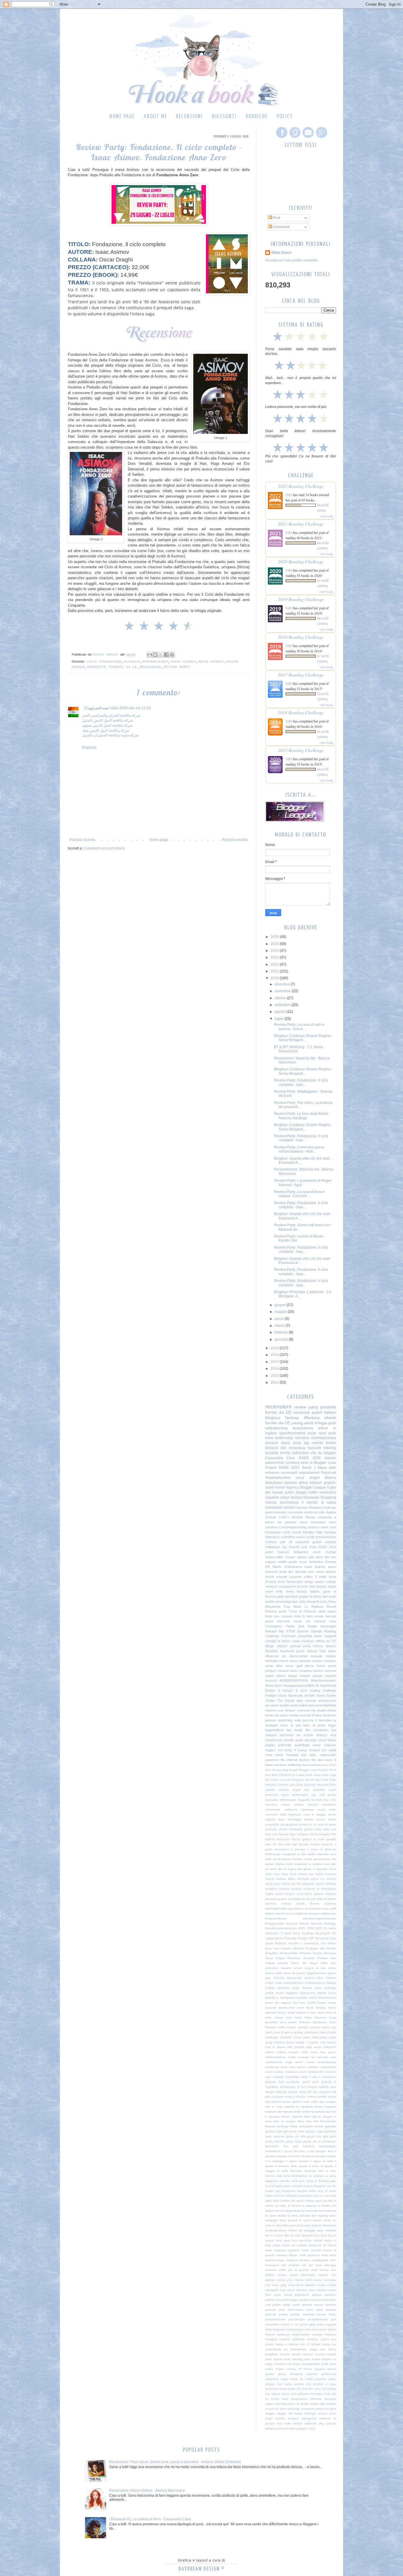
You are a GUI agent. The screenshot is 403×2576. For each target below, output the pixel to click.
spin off (286, 1542)
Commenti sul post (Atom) (104, 848)
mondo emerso (315, 1735)
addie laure (283, 1973)
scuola (296, 2354)
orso (283, 2290)
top (334, 2394)
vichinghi (310, 2413)
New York (322, 1780)
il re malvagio (275, 2161)
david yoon (311, 2082)
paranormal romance (282, 1463)
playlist (270, 1745)
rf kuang (300, 1750)
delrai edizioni (311, 1483)
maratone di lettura (322, 2245)
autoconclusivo (276, 1512)
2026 (275, 937)
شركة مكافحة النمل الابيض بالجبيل (108, 720)
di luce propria (307, 2087)
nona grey (279, 2285)
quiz (295, 1601)
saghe (270, 1894)
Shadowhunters (278, 1478)
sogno (280, 2369)
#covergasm (313, 1914)
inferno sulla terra (278, 2176)
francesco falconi (289, 1839)
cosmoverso (328, 2067)
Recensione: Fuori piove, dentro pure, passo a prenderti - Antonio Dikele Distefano (175, 2462)
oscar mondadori (313, 1522)
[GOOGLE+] (321, 138)
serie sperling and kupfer (302, 2359)
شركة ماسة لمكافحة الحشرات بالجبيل (110, 735)
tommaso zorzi (320, 2394)
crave (321, 1809)
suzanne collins (301, 1577)
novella (289, 1740)
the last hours (322, 1760)
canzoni (315, 2027)
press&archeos (275, 2319)
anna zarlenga (325, 1988)
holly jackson (304, 1720)
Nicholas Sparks (311, 1953)
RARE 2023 (289, 1468)
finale (283, 1572)
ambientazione (294, 1983)
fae (280, 1522)
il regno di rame (322, 2161)
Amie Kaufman (304, 1933)
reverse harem (326, 2329)
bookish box (320, 1800)
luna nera (283, 2240)
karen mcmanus (294, 2186)
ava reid (318, 1795)
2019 (275, 1348)
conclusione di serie (293, 1586)
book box (272, 1616)
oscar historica (297, 2290)
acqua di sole (315, 1968)
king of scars (327, 2191)
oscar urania (283, 2295)
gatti (279, 2131)
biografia (304, 1800)
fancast (284, 1834)
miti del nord (312, 2265)
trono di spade (298, 2404)
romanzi (271, 1542)
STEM (291, 1631)
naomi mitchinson (303, 2275)
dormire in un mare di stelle (317, 1824)
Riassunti (224, 117)
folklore (270, 1839)
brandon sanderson (313, 2022)
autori (289, 1492)
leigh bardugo (326, 1532)
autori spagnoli (325, 1636)
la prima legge (324, 1725)
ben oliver (318, 2013)
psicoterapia (297, 2319)
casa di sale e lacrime (288, 2032)
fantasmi (330, 2107)
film (334, 1834)
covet (269, 2072)
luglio (280, 1019)
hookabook (273, 2151)
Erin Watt (271, 1775)
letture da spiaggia (302, 2230)
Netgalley (272, 1953)
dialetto (324, 2087)
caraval (286, 1616)
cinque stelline (292, 1804)
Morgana (298, 1780)
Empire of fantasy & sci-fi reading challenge (301, 1691)
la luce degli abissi (288, 2211)
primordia (285, 1745)
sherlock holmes (278, 1903)
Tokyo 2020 (318, 1963)
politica (284, 2314)
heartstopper (327, 2146)
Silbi (289, 495)
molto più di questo (294, 2270)
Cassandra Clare (280, 1458)
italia (268, 1859)
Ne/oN (310, 1780)
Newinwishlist (289, 1953)
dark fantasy (318, 1586)
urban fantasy (291, 1497)
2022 (275, 964)
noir (268, 2285)
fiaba (307, 2117)
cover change (324, 1552)
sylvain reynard (324, 1676)
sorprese (330, 1903)
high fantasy (300, 1844)
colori (304, 2052)
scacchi (285, 2354)
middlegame (320, 2260)
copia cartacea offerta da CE (314, 1641)
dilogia (301, 1492)
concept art (306, 2057)
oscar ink (302, 1621)
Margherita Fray (278, 1606)
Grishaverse (293, 1567)
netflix (313, 1492)
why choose (327, 2423)
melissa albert (286, 1879)
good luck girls (318, 2136)
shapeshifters (311, 2364)
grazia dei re (312, 2141)
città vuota (314, 2047)
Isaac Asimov (184, 662)
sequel (292, 1676)
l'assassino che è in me (314, 2196)
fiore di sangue (285, 2121)
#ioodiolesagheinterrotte (320, 1919)
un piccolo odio (276, 2409)
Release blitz (275, 1631)
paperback (302, 2295)
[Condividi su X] (161, 655)
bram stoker (288, 2022)
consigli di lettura (278, 1641)
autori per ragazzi (278, 2003)
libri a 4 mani (274, 2235)
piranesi (271, 2310)
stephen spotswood (321, 2374)
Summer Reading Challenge (316, 1507)
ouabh (270, 1601)
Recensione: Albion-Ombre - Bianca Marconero (147, 2491)
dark (310, 1616)
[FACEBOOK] (281, 138)
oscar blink (274, 1666)
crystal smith (316, 2072)
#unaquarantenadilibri (299, 1685)
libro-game (304, 1869)
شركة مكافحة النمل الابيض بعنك (106, 730)
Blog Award (290, 1770)
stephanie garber (308, 1542)
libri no (289, 2235)
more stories (320, 2270)
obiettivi (310, 2285)
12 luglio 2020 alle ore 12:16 (117, 708)
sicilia (325, 2364)
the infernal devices (295, 1760)
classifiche (329, 1804)
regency (292, 1487)
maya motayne (287, 2260)
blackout (321, 2018)
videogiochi (309, 2418)
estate (319, 1616)
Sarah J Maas (314, 1468)
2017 (275, 1362)
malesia (302, 2245)
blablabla (330, 1705)
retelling (330, 1448)
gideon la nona (314, 1839)
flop (309, 2121)
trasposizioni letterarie (306, 2399)
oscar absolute (306, 1740)
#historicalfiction (276, 1919)
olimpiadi (308, 1884)
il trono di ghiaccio (322, 1849)
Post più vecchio (235, 840)
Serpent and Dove (290, 1785)
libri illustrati (297, 1572)
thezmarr (315, 1908)
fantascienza (155, 662)
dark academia (289, 2082)
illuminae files (314, 2171)
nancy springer (300, 1661)
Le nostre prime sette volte (310, 1775)
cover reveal (292, 1532)
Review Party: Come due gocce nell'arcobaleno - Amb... (299, 1149)
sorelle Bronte (308, 1903)
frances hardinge (277, 2126)
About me (155, 117)
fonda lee (330, 1715)
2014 (275, 1382)
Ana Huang (273, 1770)
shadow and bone (287, 2364)
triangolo (330, 2399)
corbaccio (291, 1809)
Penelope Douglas (301, 1958)
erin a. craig (274, 2107)
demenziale (288, 2087)
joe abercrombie (295, 1656)
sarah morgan (285, 1894)
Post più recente (82, 840)
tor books (272, 2399)
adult (322, 1611)
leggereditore (275, 1730)
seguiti (332, 2354)
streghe (305, 1676)
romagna (271, 2339)
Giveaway (311, 1497)
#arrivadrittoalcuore (315, 1765)
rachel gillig (307, 2324)
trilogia (321, 1423)
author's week (318, 1527)
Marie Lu (301, 1606)
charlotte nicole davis (295, 2037)
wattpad (330, 1542)
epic (322, 2102)
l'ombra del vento (292, 2201)
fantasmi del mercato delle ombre (288, 2112)
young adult (303, 1423)
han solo (291, 2146)
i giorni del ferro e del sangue (304, 2151)
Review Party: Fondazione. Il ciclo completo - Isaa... (301, 1082)
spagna (320, 2369)
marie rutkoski (311, 2250)
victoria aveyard (287, 2418)
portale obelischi (303, 2314)
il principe (298, 1849)
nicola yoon (285, 2280)
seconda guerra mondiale (283, 1899)
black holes (303, 2018)
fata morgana (299, 1834)
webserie (311, 2423)
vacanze (280, 1765)
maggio (281, 1312)
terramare (272, 2389)
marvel (270, 1879)
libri (284, 1448)
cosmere (313, 2067)
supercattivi (328, 1755)
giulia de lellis (296, 2136)
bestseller (272, 1800)
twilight (299, 1914)
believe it (303, 2013)
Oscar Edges (275, 1958)
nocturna (330, 2280)
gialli (332, 1423)
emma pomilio (317, 2097)
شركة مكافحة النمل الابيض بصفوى (107, 725)
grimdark (292, 1596)
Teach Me (299, 1963)
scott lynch (304, 1894)
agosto (281, 1012)
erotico (295, 1715)
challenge (272, 2037)
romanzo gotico (318, 2339)
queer (317, 1745)
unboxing (293, 2409)
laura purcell (288, 2220)
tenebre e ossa (325, 2384)
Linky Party (328, 1601)
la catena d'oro (319, 1864)
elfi (309, 2092)
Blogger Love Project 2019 (317, 1770)
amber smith (274, 1983)
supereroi (272, 1760)
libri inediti (295, 1730)
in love (331, 2171)
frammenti (287, 1651)
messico (305, 2260)
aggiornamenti (317, 1973)
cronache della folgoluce (283, 1814)
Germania (322, 1938)
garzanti (290, 1522)
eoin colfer (311, 2102)
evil (334, 1829)
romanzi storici (278, 1443)
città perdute (296, 2047)
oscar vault (317, 1433)
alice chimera (326, 1978)
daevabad (293, 2077)
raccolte (319, 1512)
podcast (271, 2314)
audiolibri (319, 1790)
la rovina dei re (312, 2211)
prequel (271, 1671)
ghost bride (297, 2131)
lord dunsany (304, 2235)
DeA (301, 1626)
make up (289, 2245)
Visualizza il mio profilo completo (291, 260)
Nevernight (328, 1626)
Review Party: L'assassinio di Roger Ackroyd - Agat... (303, 1183)
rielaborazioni (301, 2334)
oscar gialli (294, 1666)
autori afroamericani (322, 1998)
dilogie (270, 1646)
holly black (328, 1651)
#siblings (330, 1924)
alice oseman (306, 1701)
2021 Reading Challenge (301, 524)
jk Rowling (322, 2181)
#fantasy (312, 1418)
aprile (280, 1319)
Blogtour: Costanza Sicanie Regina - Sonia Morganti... (303, 1038)
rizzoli (269, 1577)
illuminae (296, 2171)
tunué (290, 1914)
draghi (322, 1710)
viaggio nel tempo (290, 2413)
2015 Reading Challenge (301, 750)
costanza (307, 1809)
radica (321, 2324)
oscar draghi (308, 1478)
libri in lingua (287, 1869)
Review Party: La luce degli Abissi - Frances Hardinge (302, 1116)
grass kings (294, 2141)
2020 (275, 978)
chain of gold (327, 2032)
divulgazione (289, 1824)
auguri (332, 1611)
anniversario (327, 1701)
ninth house (314, 2280)
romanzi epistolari (292, 2339)
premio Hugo (326, 2314)
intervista (284, 1621)
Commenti (281, 227)
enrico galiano (292, 2102)
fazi (328, 2112)
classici (132, 662)
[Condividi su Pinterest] (172, 655)
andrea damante (277, 1988)
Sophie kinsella (277, 1963)
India (333, 1938)
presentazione (326, 1537)
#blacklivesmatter (323, 1680)
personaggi (283, 1601)
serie (332, 1433)
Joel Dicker (328, 1943)
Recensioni (189, 117)
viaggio (270, 2413)
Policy (285, 117)
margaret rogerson (287, 2250)
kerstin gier (273, 2191)
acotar (298, 1968)
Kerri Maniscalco (290, 1582)
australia (302, 1998)
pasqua (317, 2295)
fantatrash (318, 2112)
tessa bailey (287, 2389)
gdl (286, 2131)
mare (269, 2250)
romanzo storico (311, 1671)
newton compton (324, 1661)
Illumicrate (295, 1696)
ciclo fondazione (104, 662)
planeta (331, 2310)
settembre (283, 1005)
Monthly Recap (303, 1517)
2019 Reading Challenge (301, 599)
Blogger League (313, 1487)
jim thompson (282, 1859)
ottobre (281, 998)
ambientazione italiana (321, 1983)
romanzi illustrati (290, 1889)
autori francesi (277, 1552)
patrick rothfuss (326, 1884)
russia (326, 2344)
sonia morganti (287, 1755)
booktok (291, 1483)
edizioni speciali (288, 1646)
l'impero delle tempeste (291, 1864)
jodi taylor (276, 2186)
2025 (275, 944)
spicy (303, 1601)
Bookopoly (323, 1933)
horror (280, 1487)
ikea (331, 2151)
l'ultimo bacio (314, 2201)
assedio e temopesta (280, 1998)
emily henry (285, 1591)
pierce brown (315, 1666)
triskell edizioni (275, 1914)
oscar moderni (318, 2290)
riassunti (314, 1448)
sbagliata (271, 2354)
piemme (331, 2305)
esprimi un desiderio (299, 2107)
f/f (313, 1715)
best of (331, 2013)
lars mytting (320, 2216)
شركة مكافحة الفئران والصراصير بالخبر (111, 715)
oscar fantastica (311, 1562)
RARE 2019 (327, 1547)
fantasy (292, 1418)
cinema (270, 1710)
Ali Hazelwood (326, 1685)
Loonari (285, 1780)
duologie (271, 1829)
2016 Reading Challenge (301, 712)
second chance (314, 2354)
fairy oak (271, 1834)
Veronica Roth (326, 1785)
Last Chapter (282, 1948)
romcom (330, 1671)
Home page (122, 117)
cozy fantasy (286, 1710)
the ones (315, 2389)
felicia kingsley (320, 1834)
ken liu (332, 2186)
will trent (290, 2428)
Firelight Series (276, 1696)
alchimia (279, 1978)
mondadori (274, 1507)
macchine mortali (311, 2240)
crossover (291, 2072)
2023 (275, 957)
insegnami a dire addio (299, 1854)
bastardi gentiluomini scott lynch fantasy (295, 2008)
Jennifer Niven (314, 1696)
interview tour (327, 1854)
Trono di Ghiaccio (302, 1611)
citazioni (313, 1804)
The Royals (286, 1701)
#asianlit (313, 1601)
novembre (283, 991)
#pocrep (317, 1924)
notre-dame (296, 2285)
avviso (332, 1795)
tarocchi (271, 1680)
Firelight (303, 1938)
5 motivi (286, 1933)
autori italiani (324, 1412)
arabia (270, 1993)
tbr (307, 1908)
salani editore (275, 1676)
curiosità (279, 2077)
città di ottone (275, 2047)
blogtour (273, 1418)
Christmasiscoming (293, 1527)
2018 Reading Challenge (301, 637)
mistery (331, 1656)
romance (302, 1412)
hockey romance (322, 1844)
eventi (308, 1512)
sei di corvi (308, 1899)
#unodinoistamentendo (281, 1928)
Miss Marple (328, 1948)
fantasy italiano (308, 1591)
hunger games (296, 1557)
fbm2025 (271, 1651)
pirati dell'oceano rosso (296, 2310)
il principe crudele (324, 2156)
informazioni (300, 2176)
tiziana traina (280, 2394)
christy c (302, 2042)
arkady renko (327, 1993)
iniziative (309, 1532)
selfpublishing (276, 1428)
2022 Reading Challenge (301, 486)
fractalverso (328, 2121)
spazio (332, 2369)
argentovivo (307, 1993)
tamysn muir (274, 2384)
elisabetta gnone (301, 1829)
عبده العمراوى (98, 708)
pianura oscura (313, 2305)
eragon (331, 2102)
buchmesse (289, 1502)
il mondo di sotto (300, 2156)
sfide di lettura (326, 1899)
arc (268, 1705)
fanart (319, 2107)
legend (316, 2225)
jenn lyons (306, 2181)
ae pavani (299, 1973)
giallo (281, 1596)
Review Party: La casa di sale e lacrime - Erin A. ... (299, 1027)
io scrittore (317, 2176)
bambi (311, 2003)
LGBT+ (284, 1517)
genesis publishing (279, 1720)
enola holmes (313, 1646)
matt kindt (329, 2255)
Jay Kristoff (290, 1547)
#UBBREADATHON (294, 1680)
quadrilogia (302, 1745)
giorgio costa (315, 2131)
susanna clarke (325, 2379)
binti (289, 2018)
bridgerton (301, 1552)
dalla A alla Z (311, 2077)
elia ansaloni (322, 2092)
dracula (281, 2092)
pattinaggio (290, 2300)
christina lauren (284, 2042)
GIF (312, 1938)
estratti (305, 1715)
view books (327, 516)
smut (269, 1755)
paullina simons (309, 2300)
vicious (323, 2413)
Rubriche (257, 117)
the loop (302, 2389)
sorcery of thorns (299, 2369)
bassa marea (327, 2003)
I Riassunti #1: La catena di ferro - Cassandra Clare (150, 2519)
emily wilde (322, 1829)
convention (273, 1809)
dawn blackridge (290, 1819)
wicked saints (274, 2428)
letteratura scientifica (280, 1537)
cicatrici (313, 2042)
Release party (276, 1611)
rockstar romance (324, 2334)
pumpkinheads (318, 2319)
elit (334, 2092)
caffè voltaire (287, 2027)
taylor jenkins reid (298, 2384)
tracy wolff (329, 1908)
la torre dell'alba (299, 2216)
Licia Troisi (309, 1547)
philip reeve (292, 2305)
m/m (311, 1572)
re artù (306, 2329)
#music (304, 1924)
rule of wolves (311, 2344)
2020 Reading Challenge (301, 561)
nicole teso (273, 1884)
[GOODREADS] (294, 138)
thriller (331, 1443)
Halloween (273, 1547)
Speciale (310, 1785)
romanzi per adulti (322, 1750)
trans (285, 2399)
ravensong (293, 2329)
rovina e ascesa (287, 2344)
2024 (275, 951)
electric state (297, 2092)
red (313, 2329)
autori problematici (295, 1795)
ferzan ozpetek (292, 2117)
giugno (281, 1305)
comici (292, 2057)
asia (307, 1790)
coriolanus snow (276, 2067)
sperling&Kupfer (276, 1908)
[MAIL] (307, 138)
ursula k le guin (326, 2409)
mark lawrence (310, 2255)
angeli (296, 1790)
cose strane (297, 2067)
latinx (273, 1869)
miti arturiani (290, 2265)
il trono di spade (321, 2166)
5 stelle (321, 1577)
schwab (281, 1577)
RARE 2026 (310, 1458)
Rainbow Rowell (324, 1606)
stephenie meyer (277, 2379)
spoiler (270, 2374)
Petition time (327, 1958)
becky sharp (286, 2013)
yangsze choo (305, 2428)
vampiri (289, 1507)
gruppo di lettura (311, 1596)
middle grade (288, 1562)
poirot (332, 1666)
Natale (312, 1626)
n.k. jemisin (328, 1879)
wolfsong (294, 1765)
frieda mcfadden (301, 2126)
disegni (270, 2092)
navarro (323, 2275)
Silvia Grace (281, 253)
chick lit (299, 1616)
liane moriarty (327, 2230)
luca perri (321, 2235)
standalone (296, 1908)
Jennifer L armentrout (303, 1943)
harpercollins (274, 1557)
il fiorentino (324, 1720)
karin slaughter (316, 2186)
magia (276, 2245)
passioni (330, 2295)
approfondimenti (292, 1433)
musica (282, 2275)
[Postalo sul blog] (155, 655)
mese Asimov (211, 662)
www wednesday (279, 1438)
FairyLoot (329, 1473)
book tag (301, 1443)
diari (333, 2087)
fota (316, 2121)
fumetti (318, 2126)
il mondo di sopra (319, 1502)
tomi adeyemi (300, 2394)
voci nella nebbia (290, 2423)
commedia (295, 1512)
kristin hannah (275, 2196)
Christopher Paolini (280, 1626)
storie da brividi (302, 2379)
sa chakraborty (295, 2349)
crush (303, 2072)
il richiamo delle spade (291, 2166)
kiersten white (307, 2191)
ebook (283, 1829)
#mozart (292, 1924)
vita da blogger (323, 1453)
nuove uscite (305, 1537)
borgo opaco (314, 1582)
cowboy (279, 2072)
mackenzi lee (290, 1735)
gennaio (282, 1339)
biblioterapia (288, 1800)
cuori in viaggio (315, 1814)
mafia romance (326, 1874)
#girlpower (329, 1914)
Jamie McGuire (276, 1943)
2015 (275, 1376)
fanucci (331, 1646)
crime (332, 1809)
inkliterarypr (273, 1854)
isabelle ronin (289, 2181)
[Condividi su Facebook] (166, 655)
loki (311, 1874)
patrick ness (273, 2300)
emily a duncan (296, 2097)
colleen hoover (287, 2052)
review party (177, 667)
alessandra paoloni (300, 1978)
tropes (314, 2404)
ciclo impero (328, 2042)
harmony (309, 2146)
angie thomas (302, 1988)
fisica (301, 2121)
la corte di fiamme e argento (296, 2206)
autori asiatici (280, 1705)
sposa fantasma (290, 2374)
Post (276, 218)
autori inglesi (299, 1705)
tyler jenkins (328, 2404)
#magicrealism (275, 1924)
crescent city (307, 1710)
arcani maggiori (287, 1993)
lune (294, 2240)
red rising (285, 1750)
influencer (272, 1656)
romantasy (297, 1448)
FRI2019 (285, 1775)
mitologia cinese (277, 1661)
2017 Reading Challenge (301, 675)
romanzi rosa (325, 1621)
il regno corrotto (297, 2161)
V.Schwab (289, 1636)
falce (318, 1715)
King (268, 1948)
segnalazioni (309, 1473)
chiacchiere (320, 2037)
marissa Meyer (287, 2255)
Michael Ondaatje (306, 1948)
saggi (313, 2349)
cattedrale (311, 2032)
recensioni (150, 667)
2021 (275, 971)
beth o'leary (274, 2018)
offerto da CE (291, 1884)
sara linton (328, 2349)
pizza (320, 2310)
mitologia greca (308, 1879)
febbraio (282, 1332)
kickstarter (289, 2191)
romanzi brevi (287, 1671)
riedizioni (271, 1889)
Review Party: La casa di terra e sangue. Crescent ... (299, 1194)
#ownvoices (274, 1685)
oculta (321, 2285)
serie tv (307, 1463)
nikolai (299, 2280)
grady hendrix (275, 2141)
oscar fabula (327, 1740)
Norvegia (330, 1953)
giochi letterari (307, 1651)
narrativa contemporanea (316, 1438)
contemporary (327, 2062)
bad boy (299, 2003)
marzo (280, 1326)
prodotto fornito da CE (112, 667)
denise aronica (315, 1819)
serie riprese (274, 2359)
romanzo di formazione (320, 1889)
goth (333, 2136)
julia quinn (316, 1557)
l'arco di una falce (295, 1725)
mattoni (270, 2260)
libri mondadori (317, 1730)
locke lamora (299, 1874)
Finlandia (290, 1938)
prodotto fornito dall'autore (287, 1453)
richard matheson (278, 2334)
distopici (272, 1448)
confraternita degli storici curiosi (290, 2062)
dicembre (283, 984)
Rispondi (89, 748)
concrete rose (326, 2057)
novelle (317, 1443)
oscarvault (289, 1473)
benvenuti (316, 1705)
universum (308, 2409)
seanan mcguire (325, 1894)
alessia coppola (277, 1790)
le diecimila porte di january (291, 2225)
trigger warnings (276, 2404)
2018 (275, 1355)
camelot (303, 2027)
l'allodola (291, 2196)
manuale (316, 1656)
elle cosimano (275, 2097)
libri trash (330, 1596)
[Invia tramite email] (150, 655)
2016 (275, 1369)
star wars (309, 1755)
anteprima (305, 1636)
